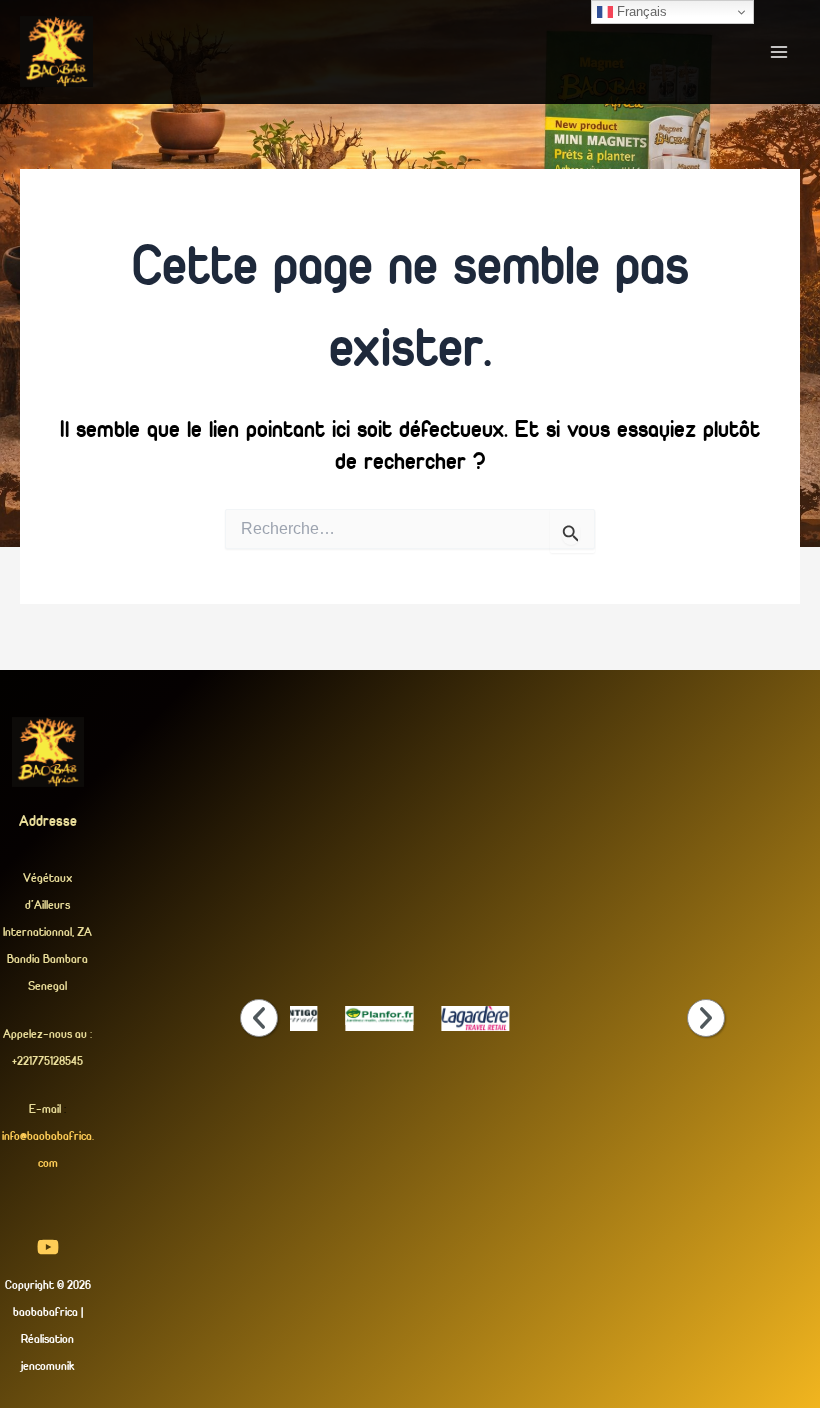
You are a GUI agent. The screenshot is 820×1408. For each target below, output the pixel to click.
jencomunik (47, 1365)
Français (640, 11)
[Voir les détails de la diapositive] (379, 1015)
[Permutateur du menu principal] (778, 51)
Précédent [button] (259, 1018)
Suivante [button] (706, 1018)
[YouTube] (48, 1247)
